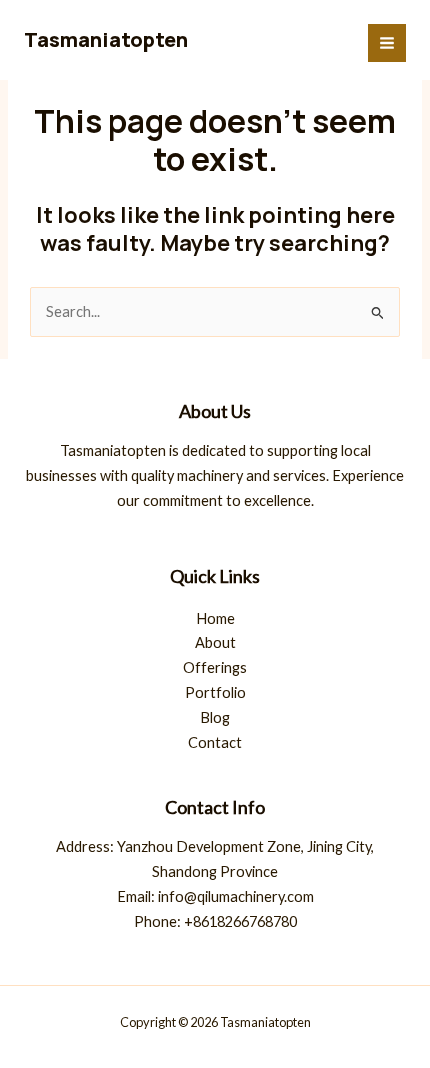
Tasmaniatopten (106, 39)
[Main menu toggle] (387, 43)
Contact (215, 742)
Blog (215, 717)
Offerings (215, 667)
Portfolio (215, 692)
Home (215, 618)
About (215, 642)
